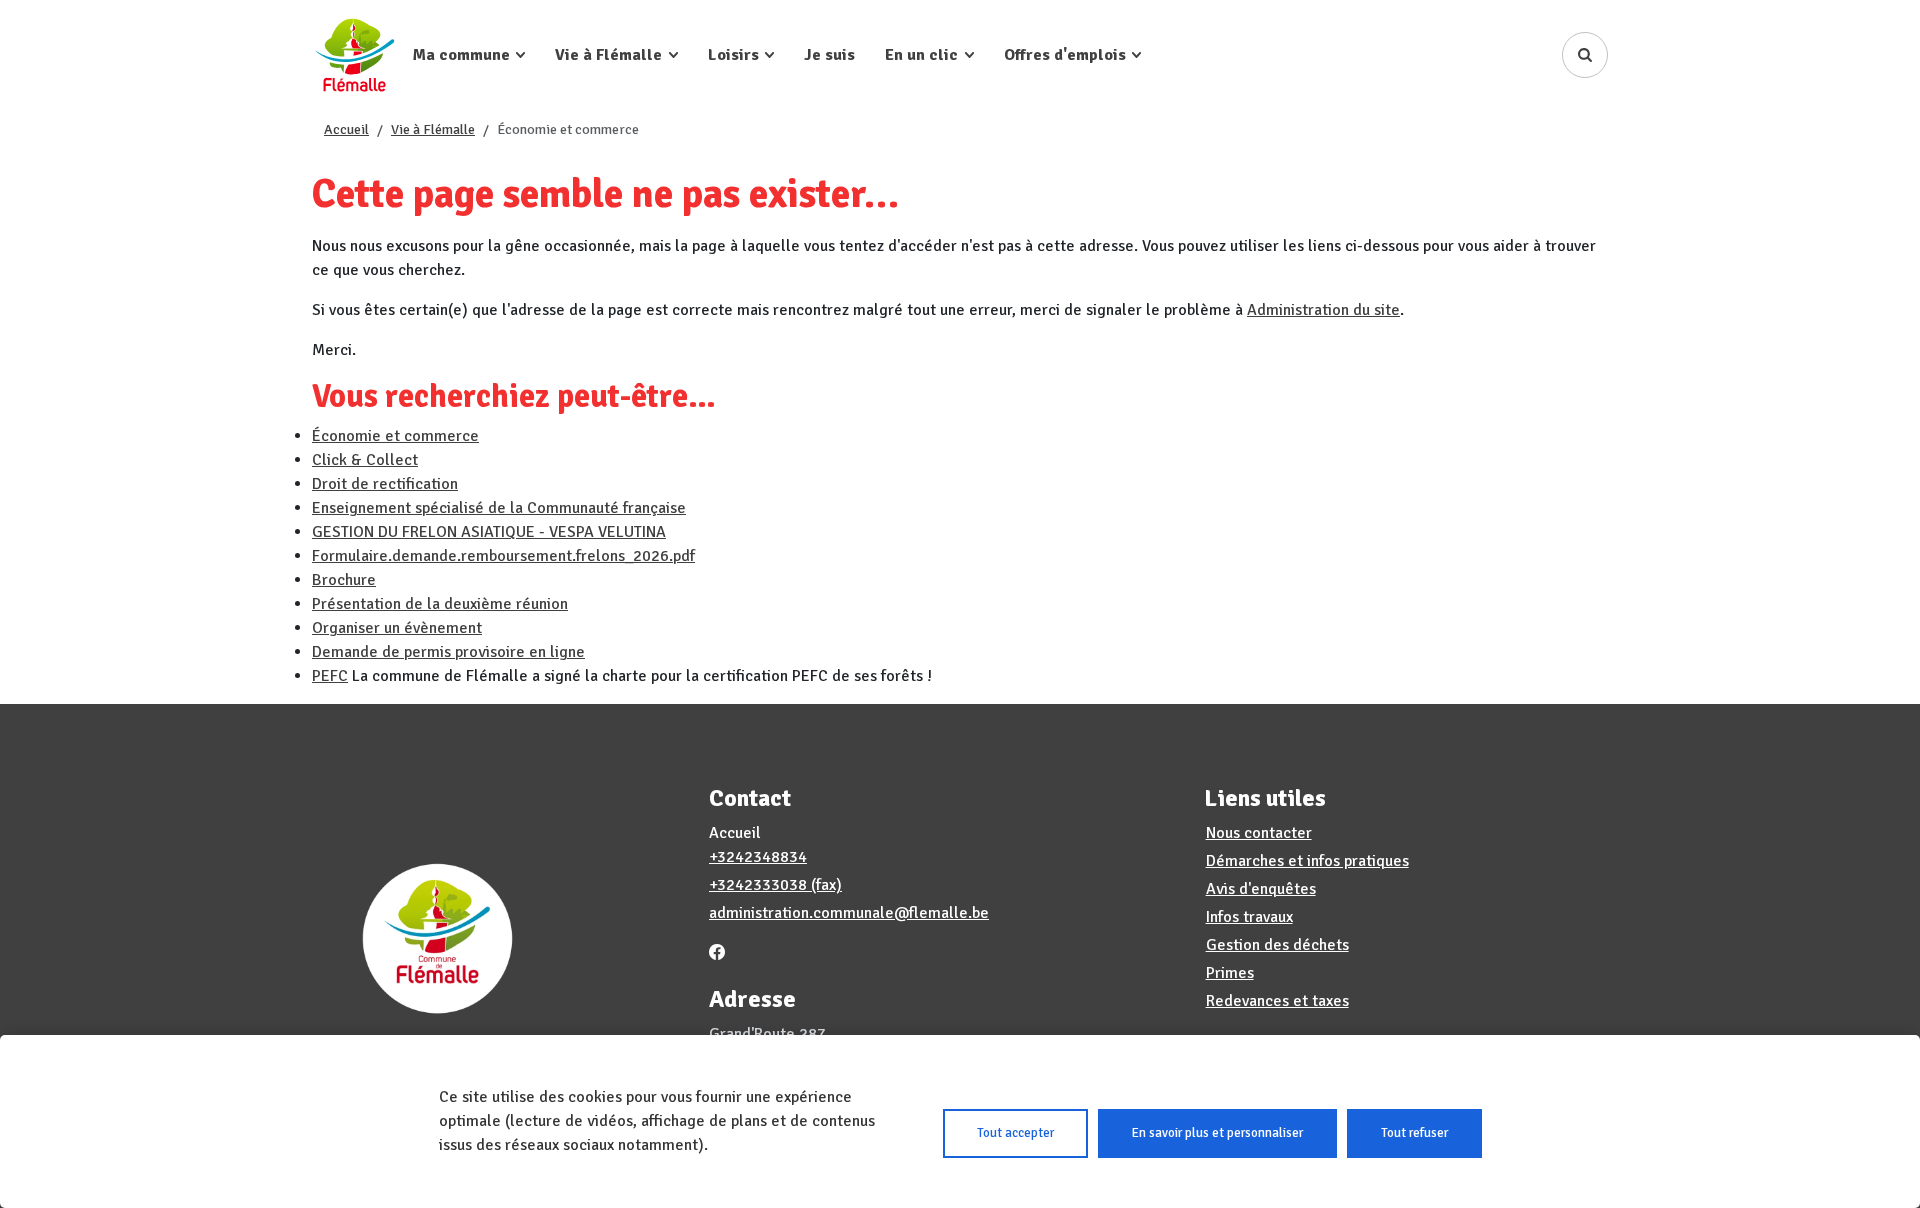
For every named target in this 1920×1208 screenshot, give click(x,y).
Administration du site (1323, 310)
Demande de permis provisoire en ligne (448, 652)
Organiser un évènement (397, 628)
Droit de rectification (385, 484)
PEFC (330, 676)
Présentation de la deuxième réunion (440, 604)
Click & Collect (365, 460)
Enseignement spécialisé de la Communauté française (499, 508)
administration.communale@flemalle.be (849, 913)
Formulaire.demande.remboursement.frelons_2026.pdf (503, 556)
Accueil (346, 129)
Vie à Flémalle (433, 129)
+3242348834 (758, 857)
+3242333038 (758, 885)
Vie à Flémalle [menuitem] (608, 55)
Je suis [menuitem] (829, 55)
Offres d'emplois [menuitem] (1065, 55)
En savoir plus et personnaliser (1217, 1133)
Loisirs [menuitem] (733, 55)
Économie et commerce (395, 436)
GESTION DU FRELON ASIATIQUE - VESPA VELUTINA (489, 532)
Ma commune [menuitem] (461, 55)
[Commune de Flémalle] (354, 54)
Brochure (344, 580)
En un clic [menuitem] (921, 55)
